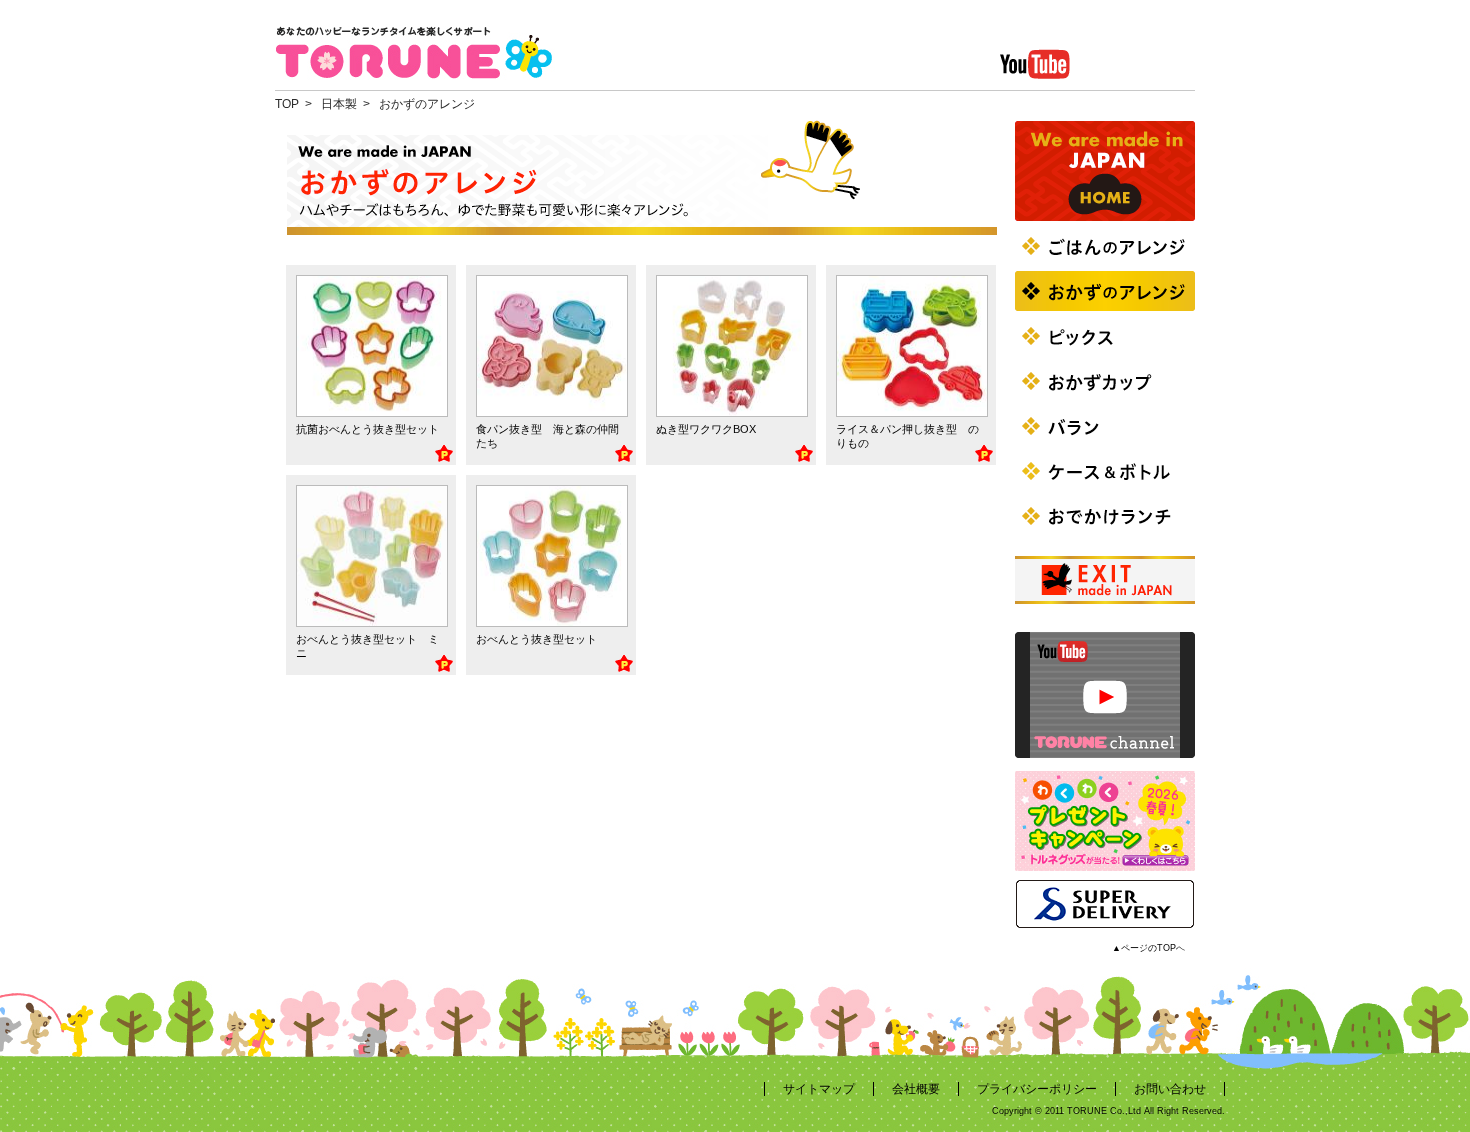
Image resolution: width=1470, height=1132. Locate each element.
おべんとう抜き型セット (536, 639)
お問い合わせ (1170, 1089)
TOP (287, 104)
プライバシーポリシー (1037, 1089)
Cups (1105, 381)
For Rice (1105, 246)
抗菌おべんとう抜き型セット (367, 429)
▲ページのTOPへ (1148, 948)
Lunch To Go (1105, 516)
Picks (1105, 336)
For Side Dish (1105, 291)
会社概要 (916, 1089)
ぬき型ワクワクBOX (706, 429)
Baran (1105, 426)
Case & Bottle (1105, 471)
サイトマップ (819, 1089)
